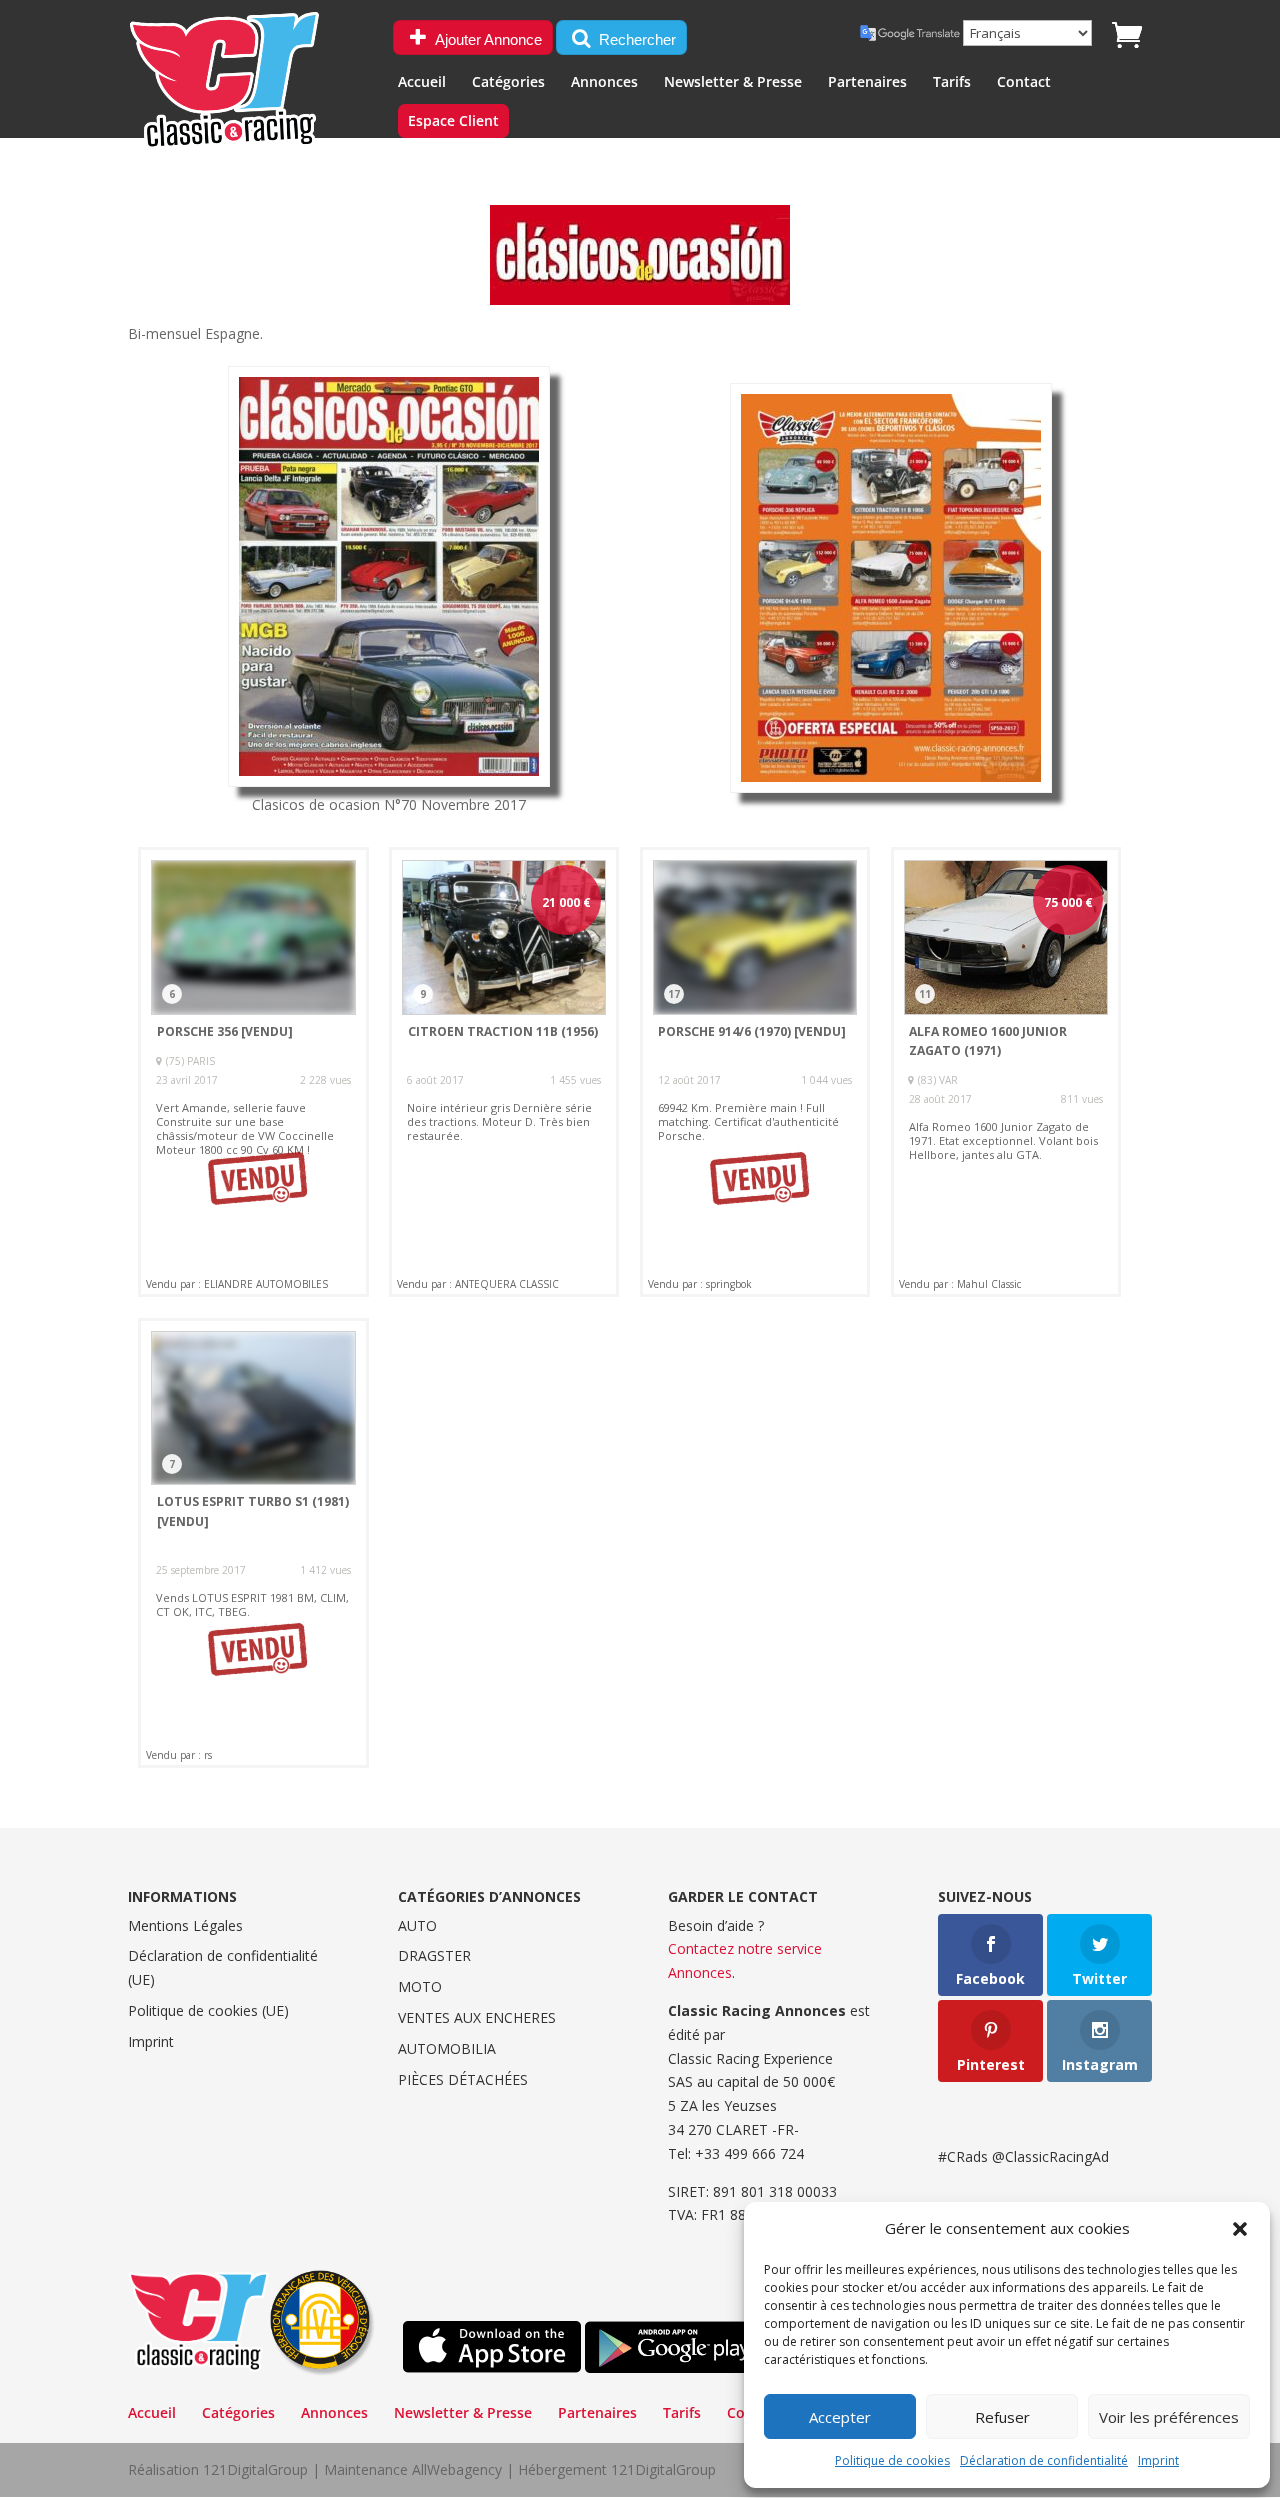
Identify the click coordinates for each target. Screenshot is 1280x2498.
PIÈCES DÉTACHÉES (463, 2079)
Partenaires (867, 83)
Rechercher (635, 39)
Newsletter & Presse (733, 83)
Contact (1024, 83)
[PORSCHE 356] (253, 1072)
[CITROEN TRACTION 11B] (504, 1072)
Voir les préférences (1169, 2417)
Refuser (1002, 2417)
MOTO (420, 1986)
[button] (1240, 2229)
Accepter (840, 2417)
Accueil (422, 83)
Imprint (1158, 2460)
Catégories (508, 83)
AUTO (417, 1925)
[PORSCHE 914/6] (755, 1072)
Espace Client (453, 122)
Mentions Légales (185, 1925)
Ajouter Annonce (487, 39)
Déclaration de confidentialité (1044, 2460)
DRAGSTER (434, 1955)
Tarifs (952, 83)
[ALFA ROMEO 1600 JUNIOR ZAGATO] (1006, 1072)
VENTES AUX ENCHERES (477, 2017)
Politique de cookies (892, 2460)
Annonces (604, 83)
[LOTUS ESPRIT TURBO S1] (253, 1543)
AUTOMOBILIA (447, 2048)
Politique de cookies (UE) (208, 2010)
